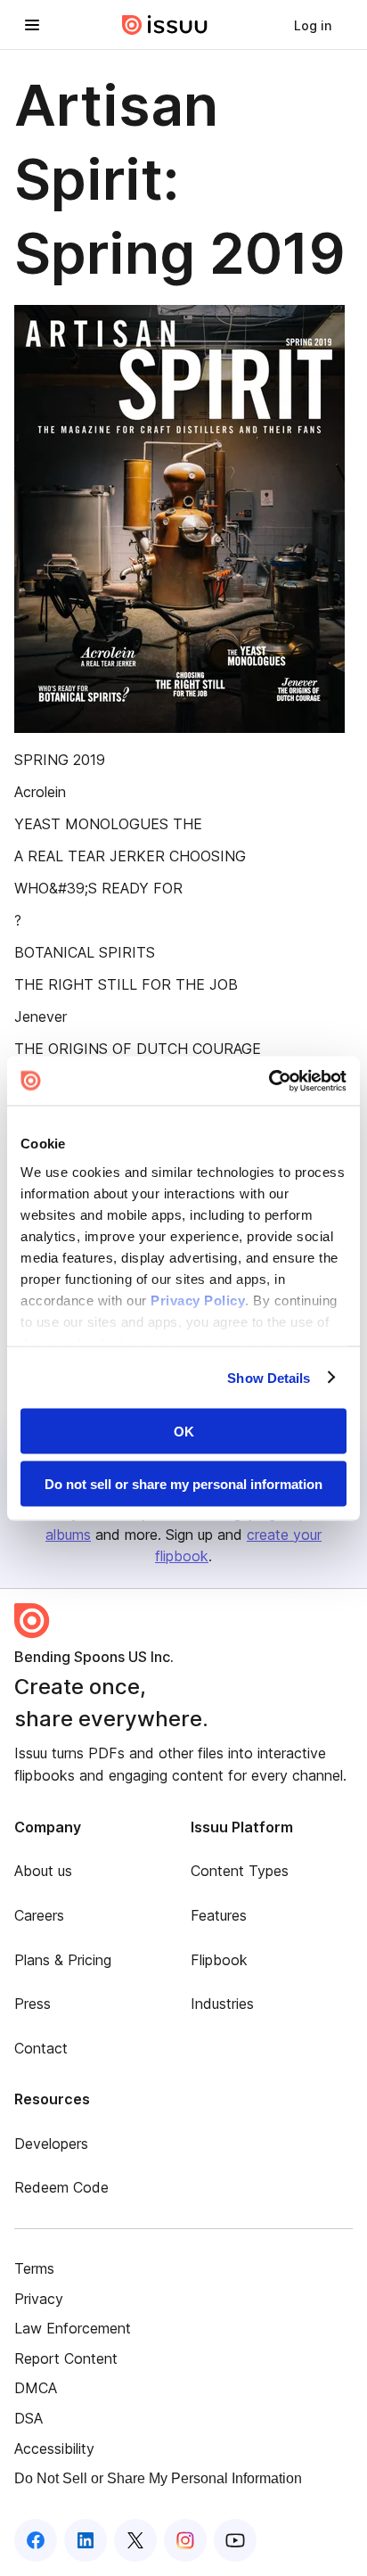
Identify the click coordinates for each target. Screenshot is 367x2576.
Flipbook (219, 1960)
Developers (51, 2144)
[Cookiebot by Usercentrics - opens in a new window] (269, 1081)
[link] (313, 25)
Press (33, 2004)
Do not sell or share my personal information (183, 1483)
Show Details (269, 1377)
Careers (39, 1915)
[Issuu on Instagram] (185, 2540)
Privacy (39, 2299)
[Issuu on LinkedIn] (86, 2540)
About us (43, 1871)
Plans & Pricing (63, 1960)
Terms (34, 2268)
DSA (29, 2418)
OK (184, 1432)
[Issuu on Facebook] (36, 2540)
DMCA (36, 2388)
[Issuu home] (165, 25)
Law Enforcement (73, 2328)
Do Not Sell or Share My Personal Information (158, 2478)
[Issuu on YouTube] (235, 2540)
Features (219, 1915)
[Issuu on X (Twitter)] (135, 2540)
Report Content (66, 2358)
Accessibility (54, 2448)
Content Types (240, 1871)
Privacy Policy (198, 1300)
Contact (41, 2048)
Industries (222, 2004)
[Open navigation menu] (32, 25)
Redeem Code (61, 2187)
